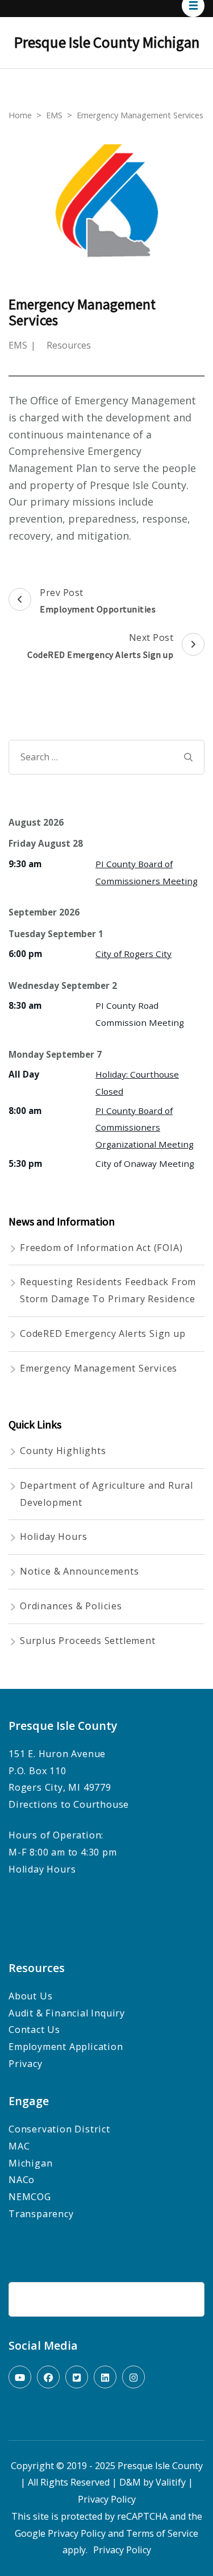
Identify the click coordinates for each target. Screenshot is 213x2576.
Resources (69, 345)
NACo (22, 2180)
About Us (30, 1996)
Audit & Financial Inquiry (67, 2013)
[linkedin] (105, 2377)
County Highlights (63, 1451)
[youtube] (20, 2377)
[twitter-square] (77, 2377)
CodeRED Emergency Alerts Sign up (103, 1333)
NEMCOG (30, 2197)
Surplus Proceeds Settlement (88, 1641)
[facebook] (48, 2377)
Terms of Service (162, 2533)
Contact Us (34, 2030)
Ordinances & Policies (71, 1606)
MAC (19, 2146)
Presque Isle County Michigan (107, 42)
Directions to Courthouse (69, 1804)
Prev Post (98, 601)
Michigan (30, 2163)
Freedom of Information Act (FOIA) (101, 1248)
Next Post (100, 646)
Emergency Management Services (99, 1368)
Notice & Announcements (80, 1571)
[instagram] (133, 2377)
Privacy (26, 2064)
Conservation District (59, 2129)
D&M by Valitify (153, 2482)
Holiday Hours (53, 1537)
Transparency (42, 2214)
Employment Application (66, 2047)
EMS (18, 345)
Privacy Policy (107, 2499)
